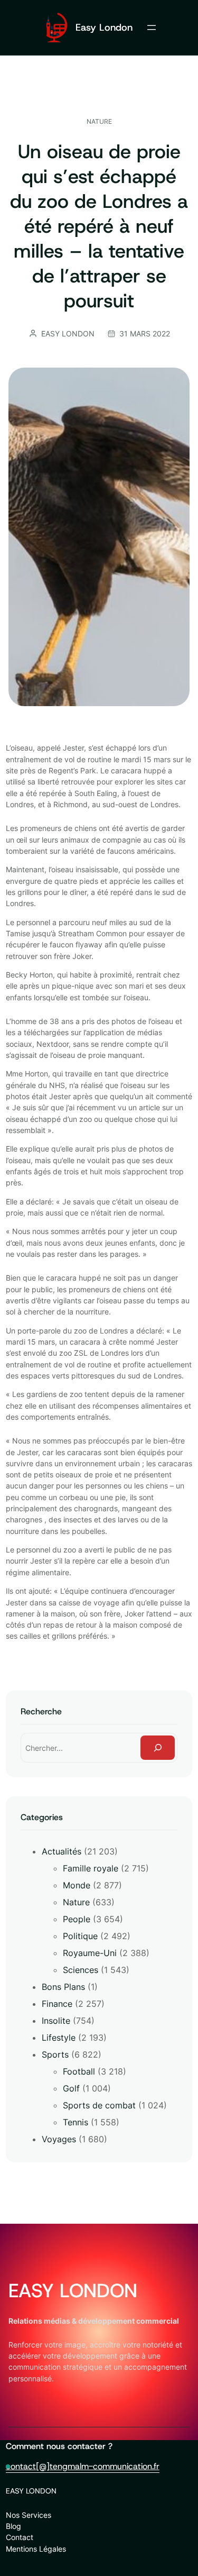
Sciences (81, 1970)
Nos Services (29, 2515)
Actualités (62, 1851)
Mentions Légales (36, 2549)
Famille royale (91, 1868)
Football (79, 2071)
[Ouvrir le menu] (152, 28)
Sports (55, 2054)
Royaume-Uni (90, 1953)
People (77, 1919)
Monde (77, 1885)
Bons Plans (63, 1987)
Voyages (59, 2139)
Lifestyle (59, 2038)
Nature (99, 121)
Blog (13, 2526)
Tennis (76, 2122)
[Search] (158, 1748)
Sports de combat (99, 2105)
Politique (80, 1936)
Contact (20, 2537)
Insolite (56, 2021)
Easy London (104, 27)
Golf (71, 2088)
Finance (57, 2004)
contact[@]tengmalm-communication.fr (83, 2466)
